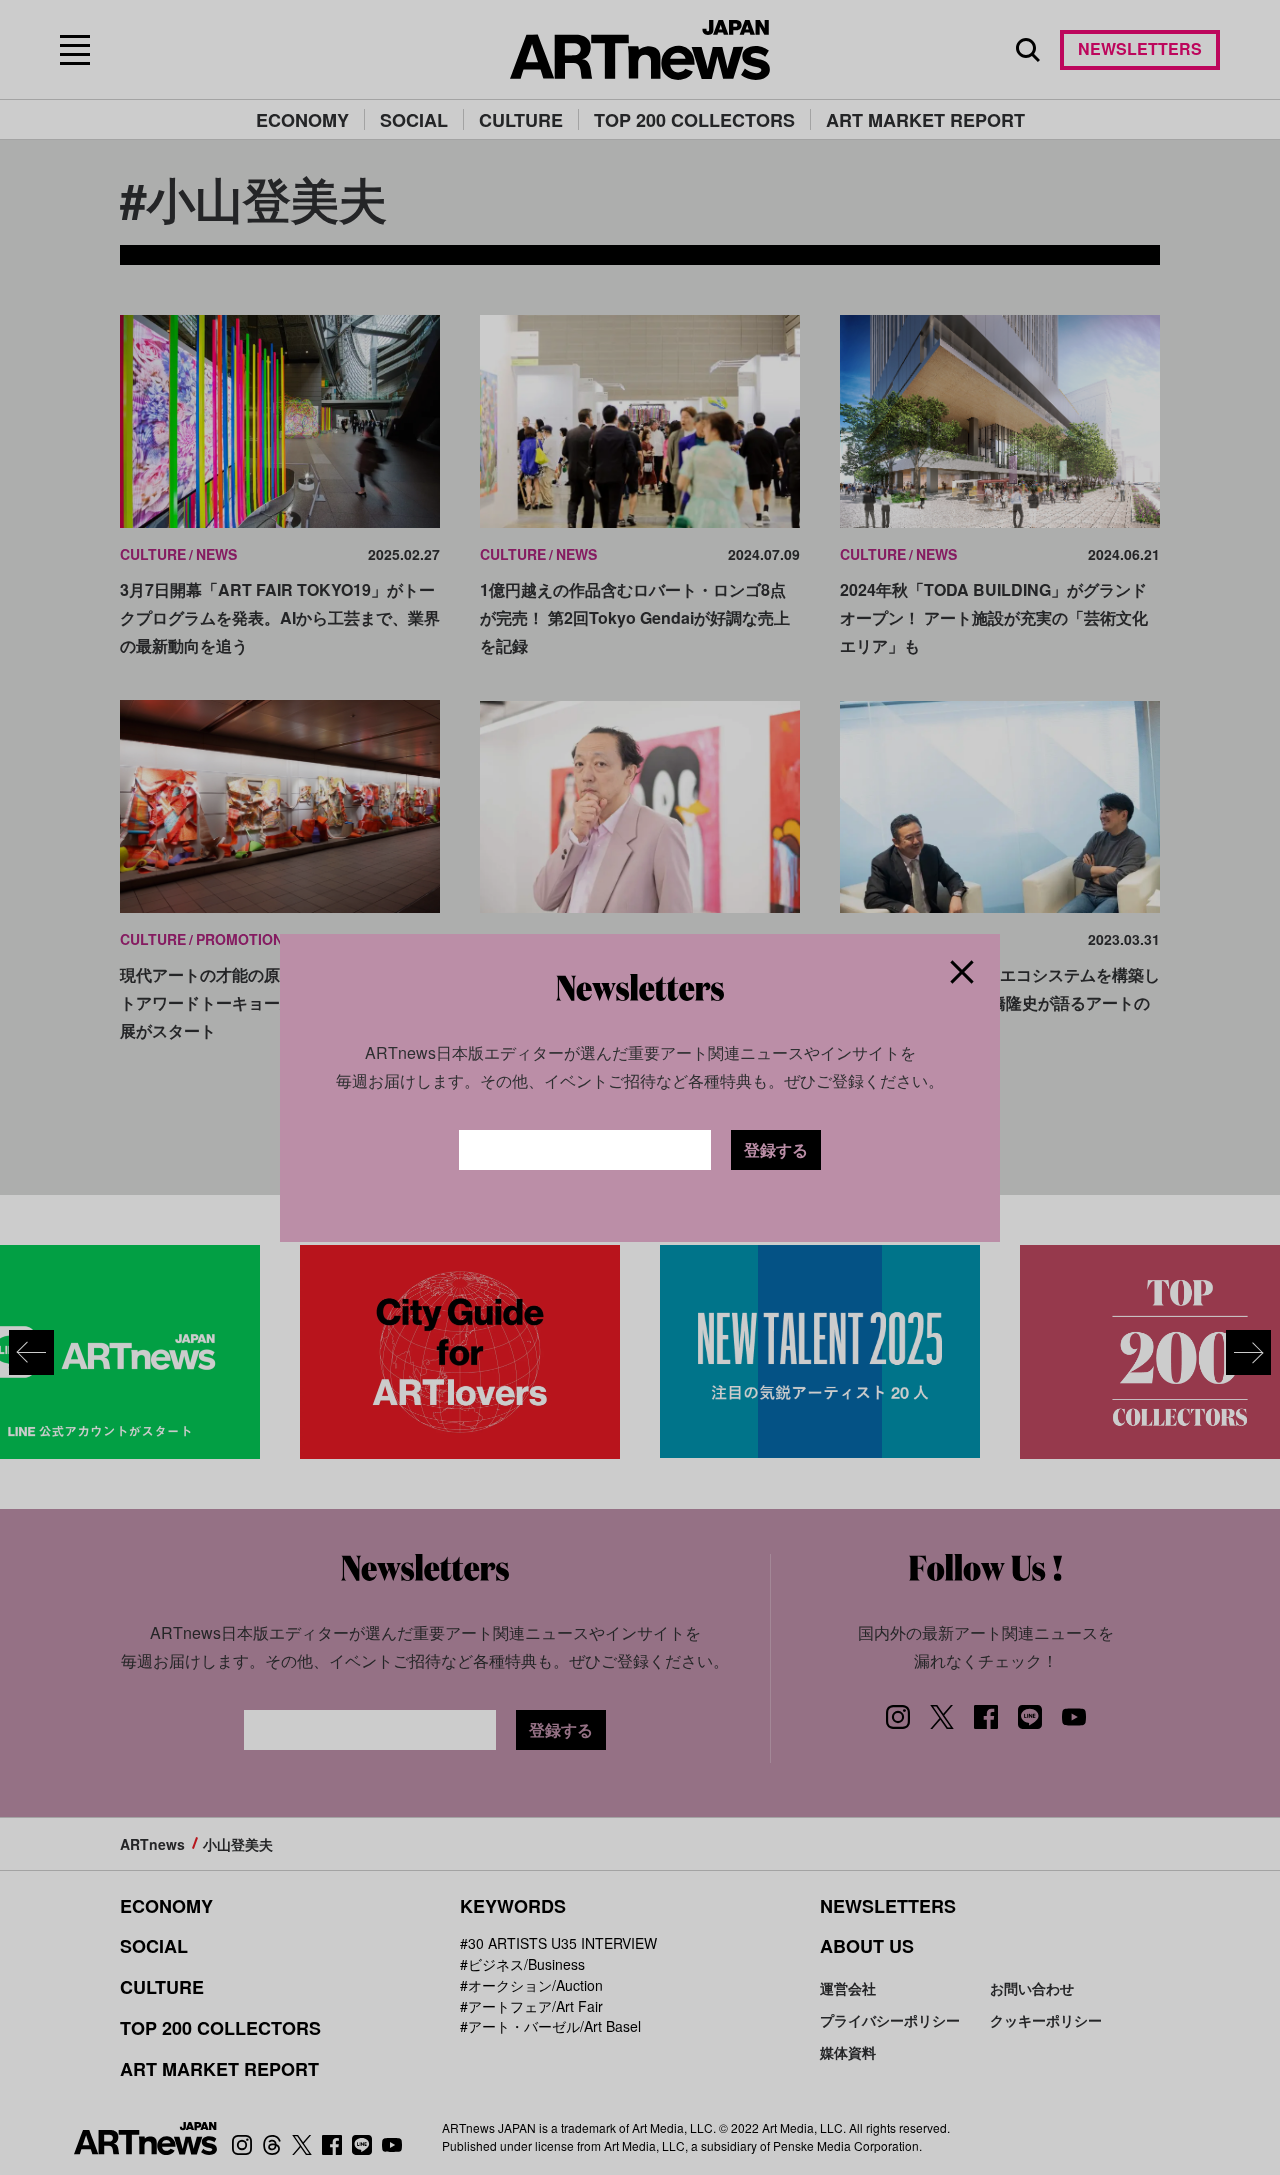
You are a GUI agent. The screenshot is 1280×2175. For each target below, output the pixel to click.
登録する (776, 1149)
